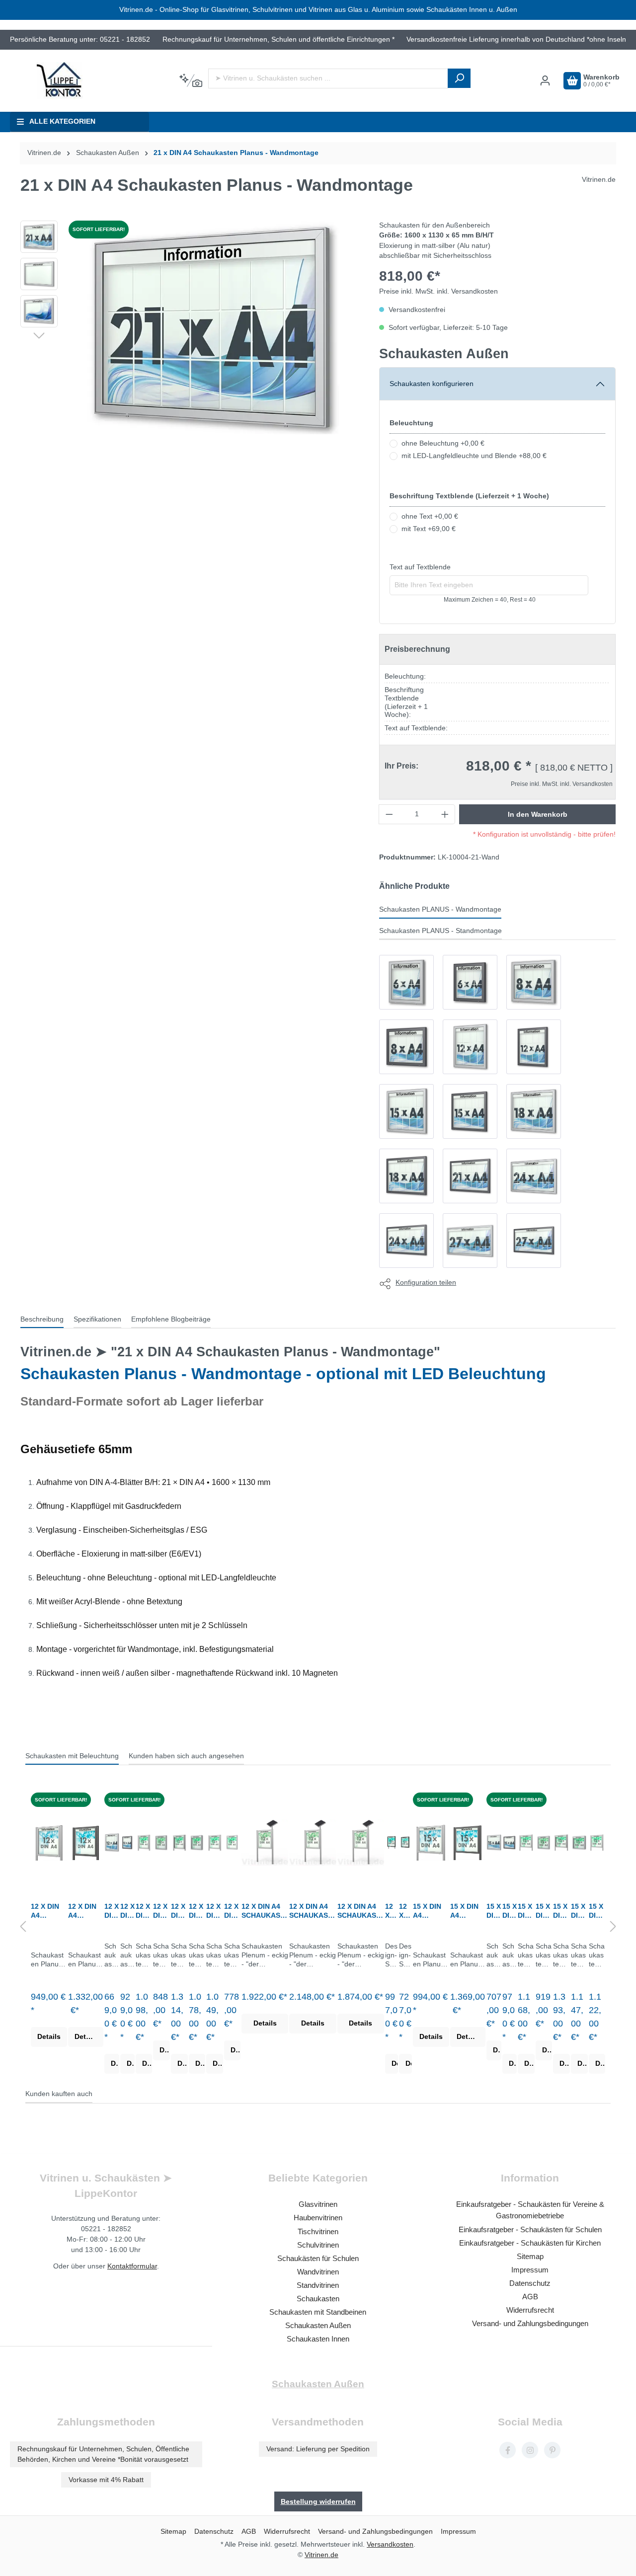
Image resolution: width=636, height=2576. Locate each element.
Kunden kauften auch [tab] (59, 2094)
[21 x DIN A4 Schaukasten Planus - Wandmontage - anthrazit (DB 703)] (470, 1176)
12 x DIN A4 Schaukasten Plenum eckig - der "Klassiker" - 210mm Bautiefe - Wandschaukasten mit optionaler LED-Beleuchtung (197, 1911)
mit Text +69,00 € (429, 529)
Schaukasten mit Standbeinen (318, 2312)
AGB (530, 2297)
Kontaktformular (132, 2266)
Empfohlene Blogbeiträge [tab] (171, 1319)
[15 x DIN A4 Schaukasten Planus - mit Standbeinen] (431, 1842)
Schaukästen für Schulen (318, 2258)
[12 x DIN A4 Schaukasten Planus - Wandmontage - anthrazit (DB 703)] (534, 1047)
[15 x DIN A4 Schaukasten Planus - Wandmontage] (406, 1111)
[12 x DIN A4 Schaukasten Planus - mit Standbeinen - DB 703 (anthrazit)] (86, 1842)
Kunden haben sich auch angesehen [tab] (186, 1756)
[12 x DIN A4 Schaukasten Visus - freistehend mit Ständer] (392, 1842)
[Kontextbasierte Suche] (191, 81)
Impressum (530, 2270)
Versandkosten (390, 2544)
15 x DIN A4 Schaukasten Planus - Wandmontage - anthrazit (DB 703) (510, 1911)
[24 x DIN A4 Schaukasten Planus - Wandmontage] (534, 1176)
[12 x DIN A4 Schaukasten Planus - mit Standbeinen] (49, 1842)
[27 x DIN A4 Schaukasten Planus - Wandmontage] (470, 1241)
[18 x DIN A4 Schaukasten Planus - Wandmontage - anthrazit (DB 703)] (406, 1176)
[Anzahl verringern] (389, 814)
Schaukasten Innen (318, 2339)
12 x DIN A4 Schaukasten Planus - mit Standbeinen (48, 1911)
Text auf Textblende (420, 567)
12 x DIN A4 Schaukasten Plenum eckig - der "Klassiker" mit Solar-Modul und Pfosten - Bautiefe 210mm (313, 1911)
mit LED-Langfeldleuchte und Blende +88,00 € (474, 456)
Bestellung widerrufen (318, 2501)
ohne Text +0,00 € (430, 516)
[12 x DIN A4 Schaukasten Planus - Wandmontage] (470, 1047)
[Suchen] (459, 78)
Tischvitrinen (318, 2231)
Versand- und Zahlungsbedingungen (530, 2323)
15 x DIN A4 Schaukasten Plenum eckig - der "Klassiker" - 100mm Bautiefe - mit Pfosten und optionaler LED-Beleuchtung (526, 1911)
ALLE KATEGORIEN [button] (62, 121)
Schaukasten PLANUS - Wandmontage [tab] (440, 909)
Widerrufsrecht (530, 2310)
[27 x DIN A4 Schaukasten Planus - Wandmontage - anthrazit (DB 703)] (534, 1241)
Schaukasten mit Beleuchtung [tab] (72, 1756)
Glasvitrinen (318, 2204)
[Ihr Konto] (545, 81)
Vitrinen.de (44, 153)
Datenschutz (530, 2283)
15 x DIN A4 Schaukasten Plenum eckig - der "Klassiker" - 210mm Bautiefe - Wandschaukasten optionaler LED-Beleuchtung (579, 1911)
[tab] (42, 1320)
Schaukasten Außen (444, 353)
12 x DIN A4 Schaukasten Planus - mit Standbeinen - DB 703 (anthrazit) (85, 1911)
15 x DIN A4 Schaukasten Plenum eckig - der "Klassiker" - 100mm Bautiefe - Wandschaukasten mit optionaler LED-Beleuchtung (544, 1911)
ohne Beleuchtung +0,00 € (443, 443)
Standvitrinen (318, 2285)
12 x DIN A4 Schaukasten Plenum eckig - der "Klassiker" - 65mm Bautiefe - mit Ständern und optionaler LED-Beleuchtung (214, 1911)
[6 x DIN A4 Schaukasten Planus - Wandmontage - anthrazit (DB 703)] (470, 982)
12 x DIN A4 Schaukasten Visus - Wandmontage (405, 1911)
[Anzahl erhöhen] (445, 814)
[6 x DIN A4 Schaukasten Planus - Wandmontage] (406, 982)
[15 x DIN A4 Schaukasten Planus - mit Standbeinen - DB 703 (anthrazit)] (468, 1842)
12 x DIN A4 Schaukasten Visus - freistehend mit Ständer (391, 1911)
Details (49, 2037)
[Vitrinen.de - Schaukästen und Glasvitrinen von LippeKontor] (60, 81)
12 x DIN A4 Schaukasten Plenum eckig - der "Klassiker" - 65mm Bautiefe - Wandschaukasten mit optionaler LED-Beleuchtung (232, 1911)
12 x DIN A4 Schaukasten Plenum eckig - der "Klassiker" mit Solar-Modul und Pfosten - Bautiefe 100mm (265, 1911)
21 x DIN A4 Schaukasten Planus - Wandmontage (236, 153)
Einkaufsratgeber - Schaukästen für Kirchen (530, 2243)
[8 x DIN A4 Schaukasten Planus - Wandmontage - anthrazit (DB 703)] (406, 1047)
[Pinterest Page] (552, 2450)
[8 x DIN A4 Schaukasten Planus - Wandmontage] (534, 982)
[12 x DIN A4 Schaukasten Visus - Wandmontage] (405, 1842)
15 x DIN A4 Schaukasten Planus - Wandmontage (494, 1911)
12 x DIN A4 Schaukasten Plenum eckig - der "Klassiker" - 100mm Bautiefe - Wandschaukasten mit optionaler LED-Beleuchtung (161, 1911)
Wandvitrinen (318, 2272)
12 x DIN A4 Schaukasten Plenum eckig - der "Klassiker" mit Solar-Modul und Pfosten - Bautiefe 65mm (361, 1911)
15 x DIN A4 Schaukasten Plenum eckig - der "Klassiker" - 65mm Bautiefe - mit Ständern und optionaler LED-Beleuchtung (597, 1911)
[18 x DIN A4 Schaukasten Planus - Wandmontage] (534, 1111)
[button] (39, 335)
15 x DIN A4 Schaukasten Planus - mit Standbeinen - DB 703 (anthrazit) (468, 1911)
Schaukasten (318, 2299)
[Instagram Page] (530, 2450)
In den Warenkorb (538, 814)
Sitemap (530, 2256)
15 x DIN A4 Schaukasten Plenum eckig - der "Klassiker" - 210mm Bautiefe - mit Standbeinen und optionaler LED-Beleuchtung (561, 1911)
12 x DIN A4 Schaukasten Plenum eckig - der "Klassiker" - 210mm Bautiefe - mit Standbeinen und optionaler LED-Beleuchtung (179, 1911)
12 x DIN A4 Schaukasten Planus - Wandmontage (112, 1911)
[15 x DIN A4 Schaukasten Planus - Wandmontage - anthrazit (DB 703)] (470, 1111)
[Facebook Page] (508, 2450)
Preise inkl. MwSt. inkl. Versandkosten (438, 291)
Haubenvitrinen (318, 2218)
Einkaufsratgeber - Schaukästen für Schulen (530, 2229)
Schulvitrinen (318, 2245)
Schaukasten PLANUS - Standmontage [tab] (440, 931)
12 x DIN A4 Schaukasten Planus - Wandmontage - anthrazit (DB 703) (127, 1911)
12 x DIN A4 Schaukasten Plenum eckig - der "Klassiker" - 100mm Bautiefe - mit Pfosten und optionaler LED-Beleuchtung (144, 1911)
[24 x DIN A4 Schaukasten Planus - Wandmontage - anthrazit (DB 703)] (406, 1241)
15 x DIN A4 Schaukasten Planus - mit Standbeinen (430, 1911)
